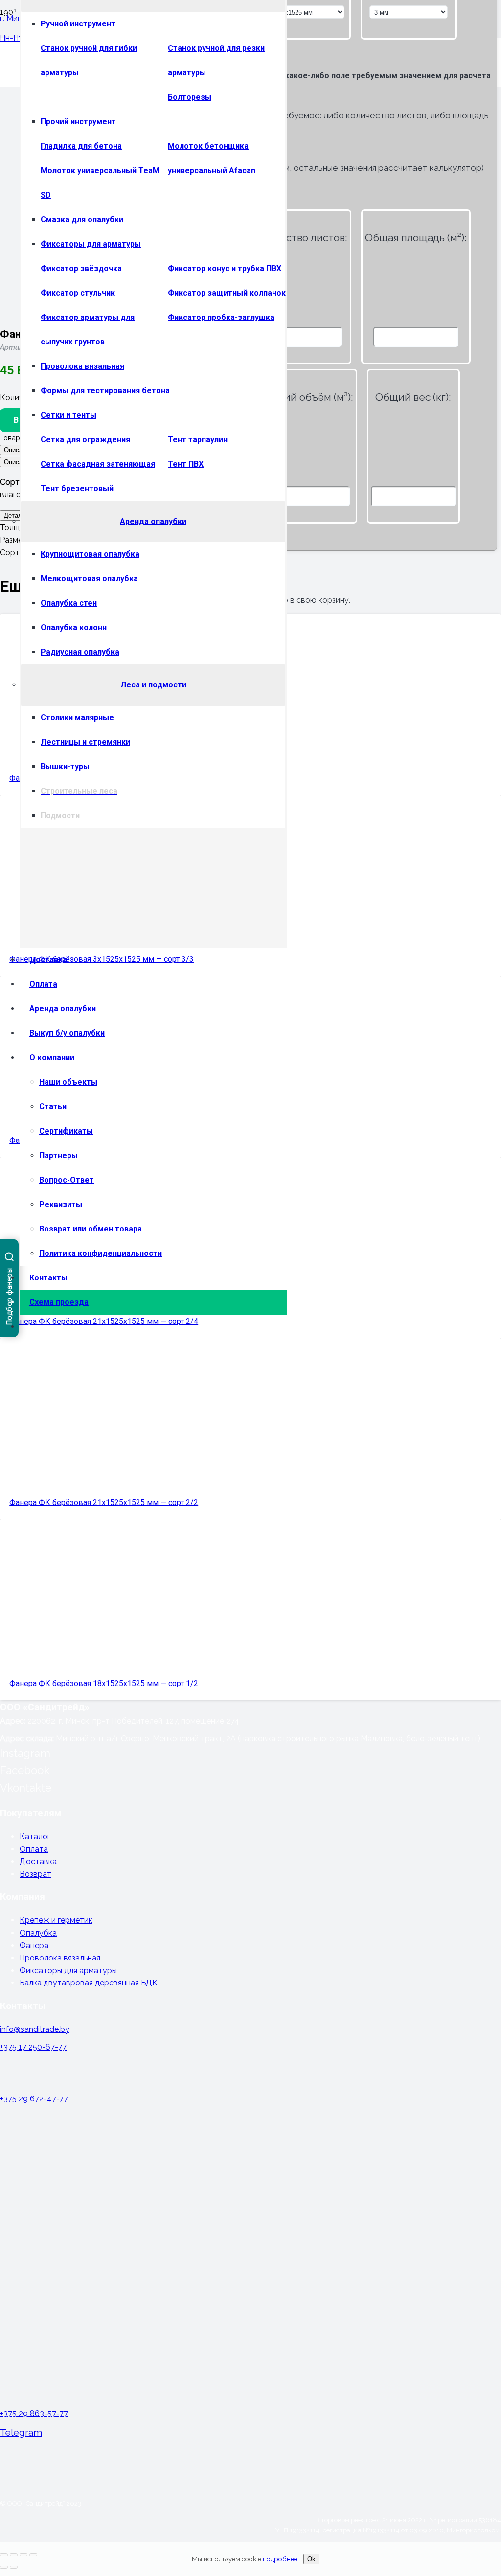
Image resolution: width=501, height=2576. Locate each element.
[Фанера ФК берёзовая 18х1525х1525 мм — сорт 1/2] (127, 1642)
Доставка (38, 1861)
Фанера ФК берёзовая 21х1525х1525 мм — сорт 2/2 (104, 1502)
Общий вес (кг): (413, 397)
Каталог (35, 1836)
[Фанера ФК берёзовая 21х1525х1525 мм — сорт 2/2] (127, 1461)
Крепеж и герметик (56, 1920)
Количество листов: (299, 238)
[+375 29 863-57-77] (250, 2259)
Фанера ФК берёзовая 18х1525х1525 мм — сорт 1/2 (104, 1683)
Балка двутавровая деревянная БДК (89, 1983)
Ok (311, 2559)
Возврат (35, 1874)
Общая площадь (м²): (416, 238)
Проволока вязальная (60, 1958)
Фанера (34, 1946)
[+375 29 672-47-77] (250, 2075)
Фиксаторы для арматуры (68, 1971)
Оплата (34, 1849)
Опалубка (38, 1933)
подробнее (280, 2559)
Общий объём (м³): (307, 397)
